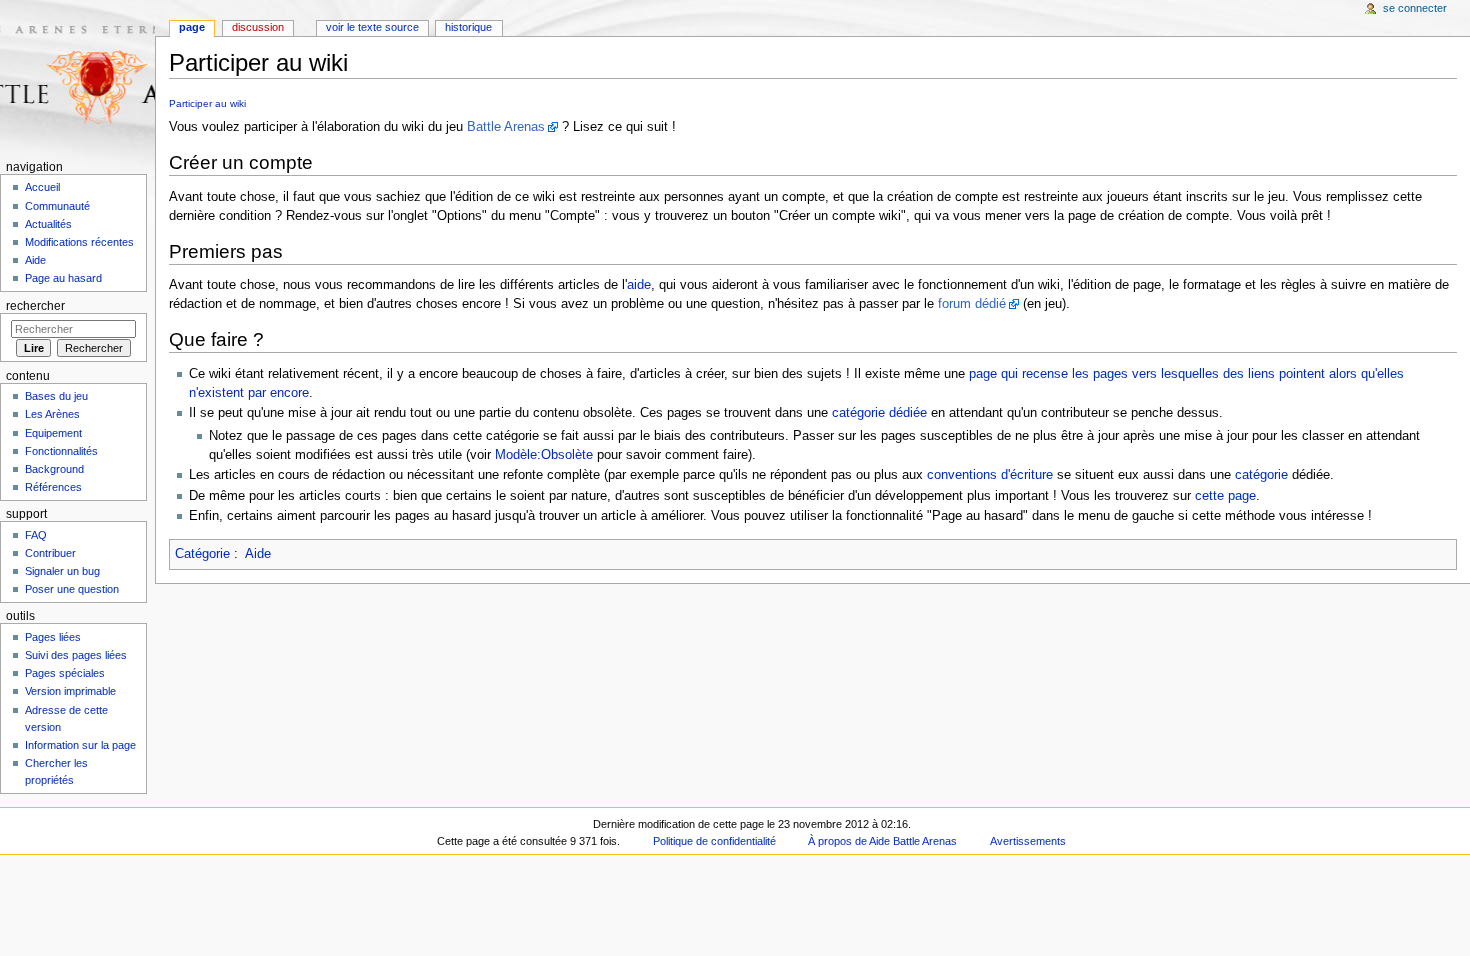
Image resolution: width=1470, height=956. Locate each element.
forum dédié (972, 304)
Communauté (57, 206)
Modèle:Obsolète (544, 455)
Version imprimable (70, 691)
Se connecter (1415, 8)
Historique (468, 27)
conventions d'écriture (990, 475)
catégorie (1261, 475)
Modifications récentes (79, 242)
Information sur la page (80, 745)
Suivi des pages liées (76, 655)
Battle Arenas (506, 127)
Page (192, 27)
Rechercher (35, 306)
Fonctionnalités (61, 451)
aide (639, 285)
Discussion (258, 27)
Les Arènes (52, 414)
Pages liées (53, 637)
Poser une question (72, 589)
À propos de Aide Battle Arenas (882, 841)
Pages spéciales (65, 673)
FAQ (36, 535)
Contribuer (50, 553)
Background (54, 469)
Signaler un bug (62, 571)
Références (53, 487)
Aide (258, 554)
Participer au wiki (207, 103)
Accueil (42, 187)
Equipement (53, 433)
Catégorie (202, 554)
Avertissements (1028, 841)
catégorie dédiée (879, 413)
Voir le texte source (372, 27)
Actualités (48, 224)
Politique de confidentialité (714, 841)
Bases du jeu (56, 396)
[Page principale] (77, 77)
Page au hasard (63, 278)
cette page (1225, 496)
